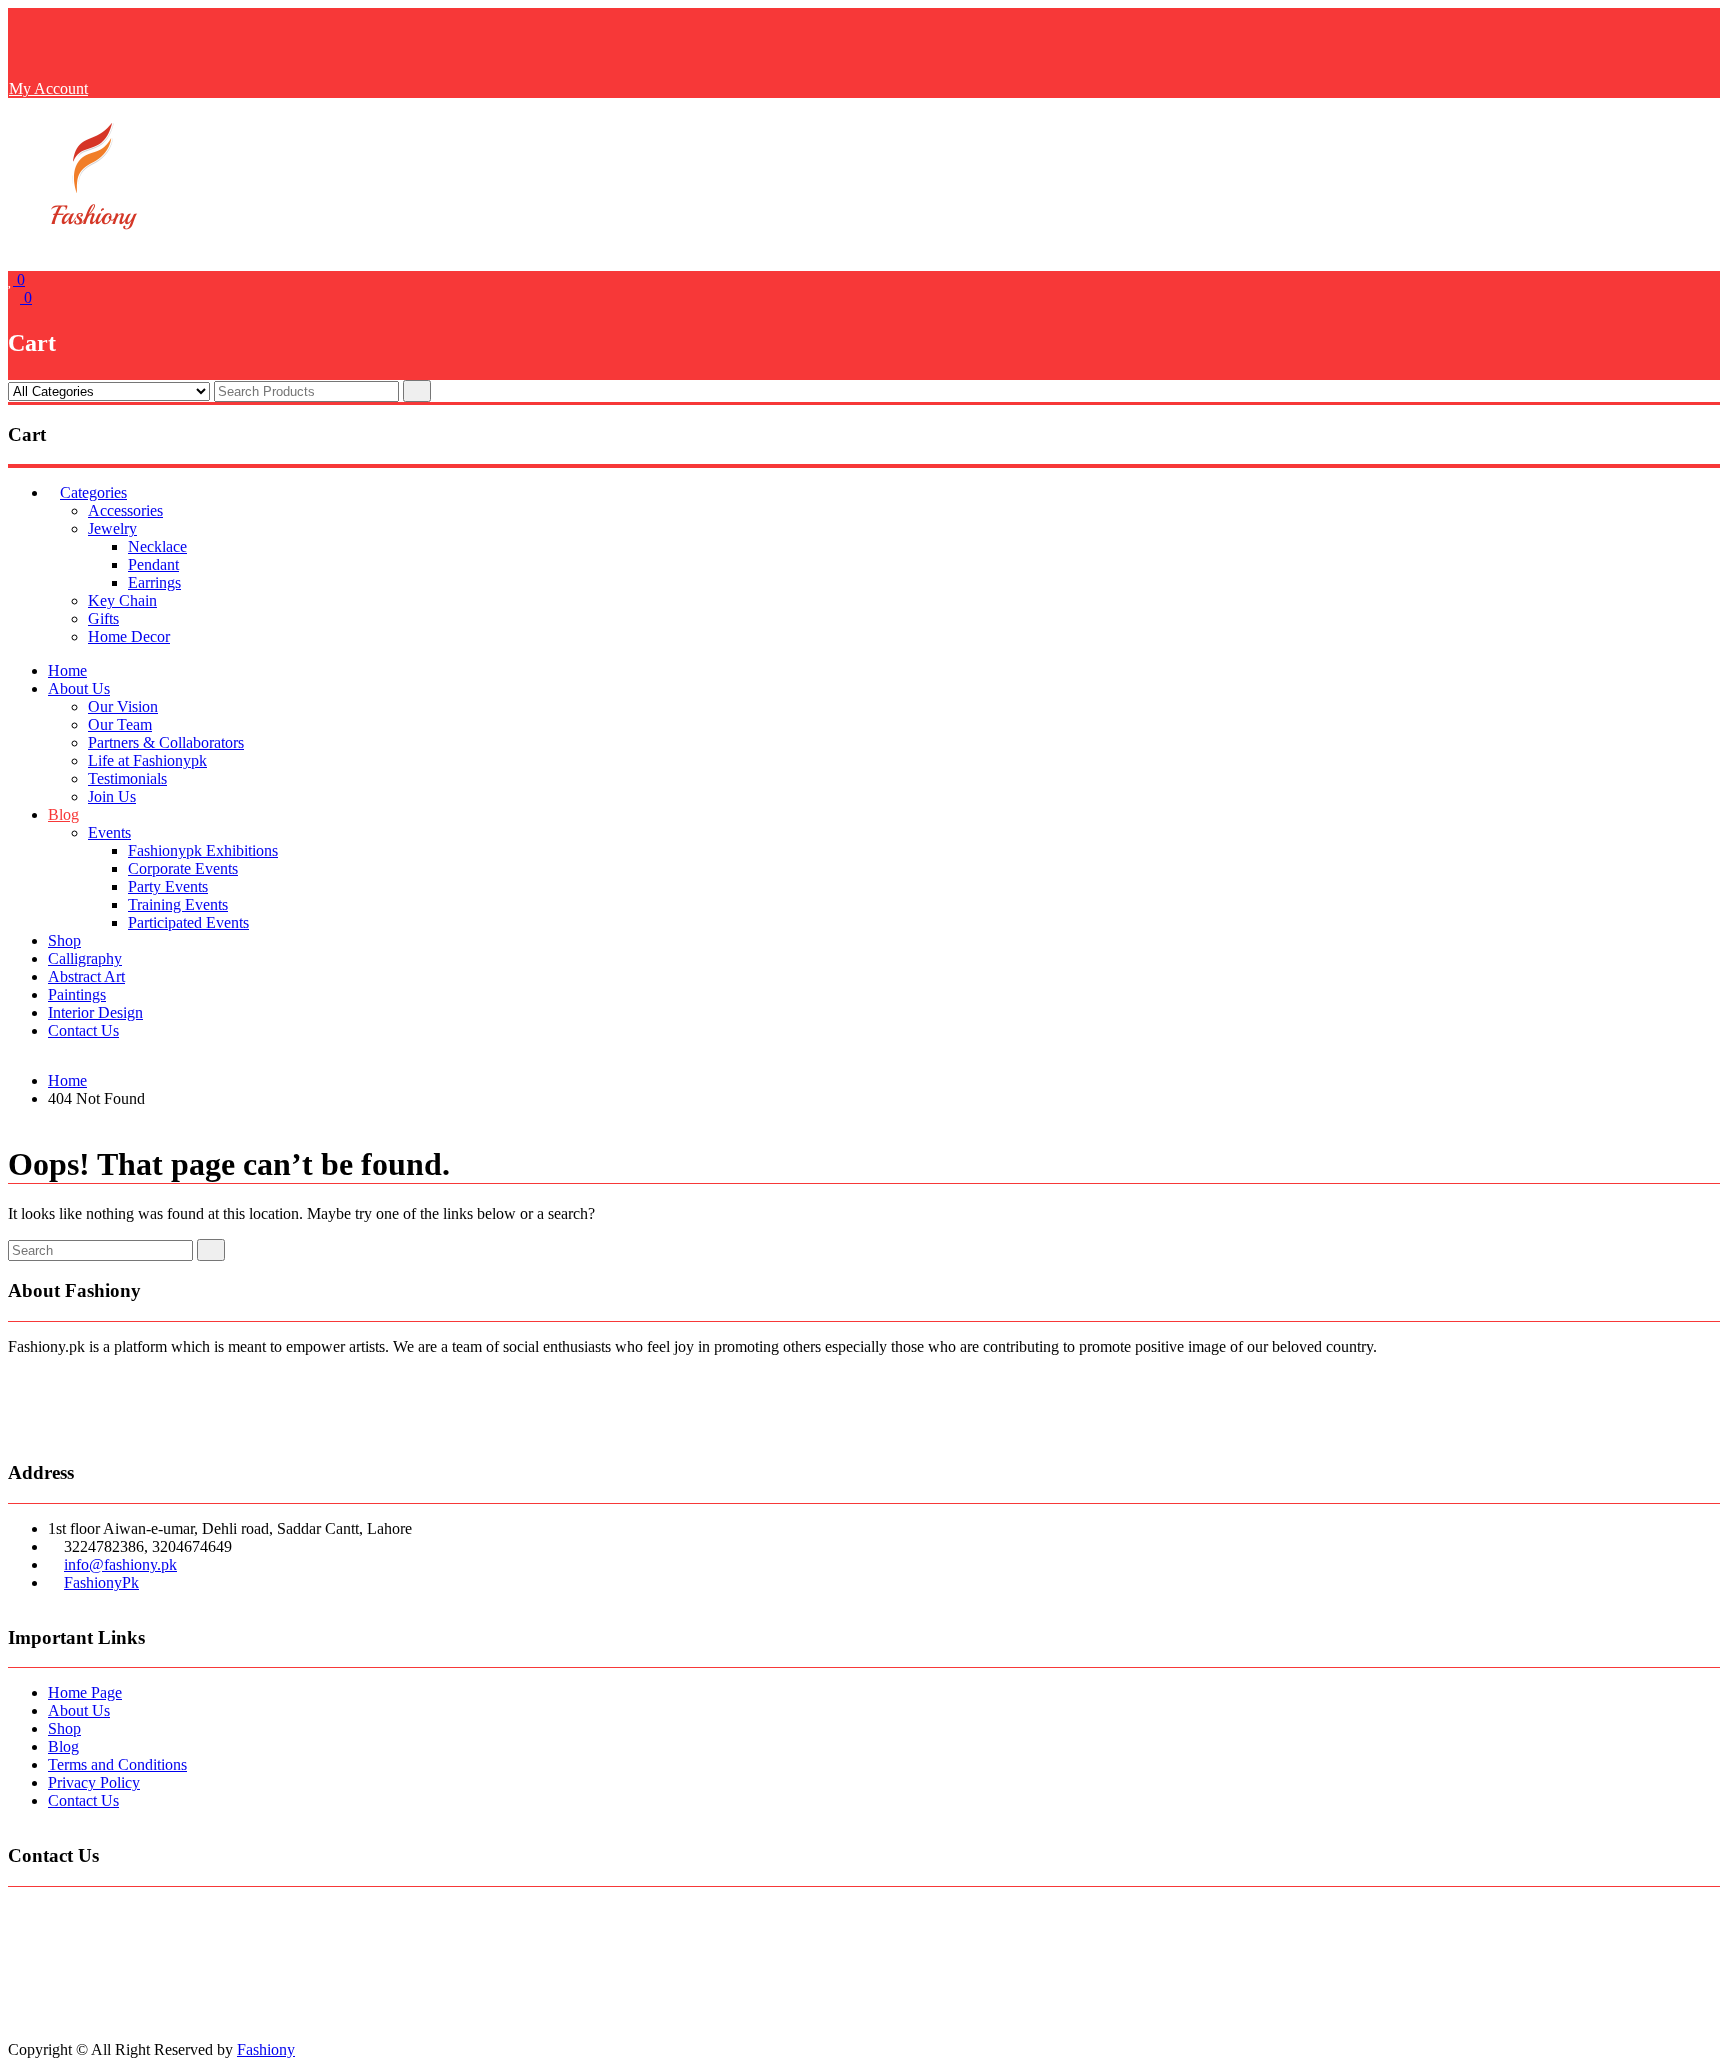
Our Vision (123, 706)
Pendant (153, 564)
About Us (79, 688)
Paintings (77, 994)
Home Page (85, 1692)
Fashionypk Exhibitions (203, 850)
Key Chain (122, 600)
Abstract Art (86, 976)
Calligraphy (85, 958)
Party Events (168, 886)
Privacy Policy (94, 1782)
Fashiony (266, 2049)
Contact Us (83, 1030)
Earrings (154, 582)
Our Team (120, 724)
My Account (48, 88)
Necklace (157, 546)
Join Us (112, 796)
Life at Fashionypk (147, 760)
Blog (63, 814)
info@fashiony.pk (120, 1564)
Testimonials (127, 778)
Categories (93, 492)
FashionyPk (101, 1582)
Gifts (103, 618)
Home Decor (129, 636)
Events (109, 832)
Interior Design (95, 1012)
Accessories (125, 510)
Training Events (178, 904)
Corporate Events (183, 868)
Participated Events (188, 922)
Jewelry (112, 528)
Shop (64, 940)
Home (67, 670)
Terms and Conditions (117, 1764)
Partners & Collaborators (166, 742)
